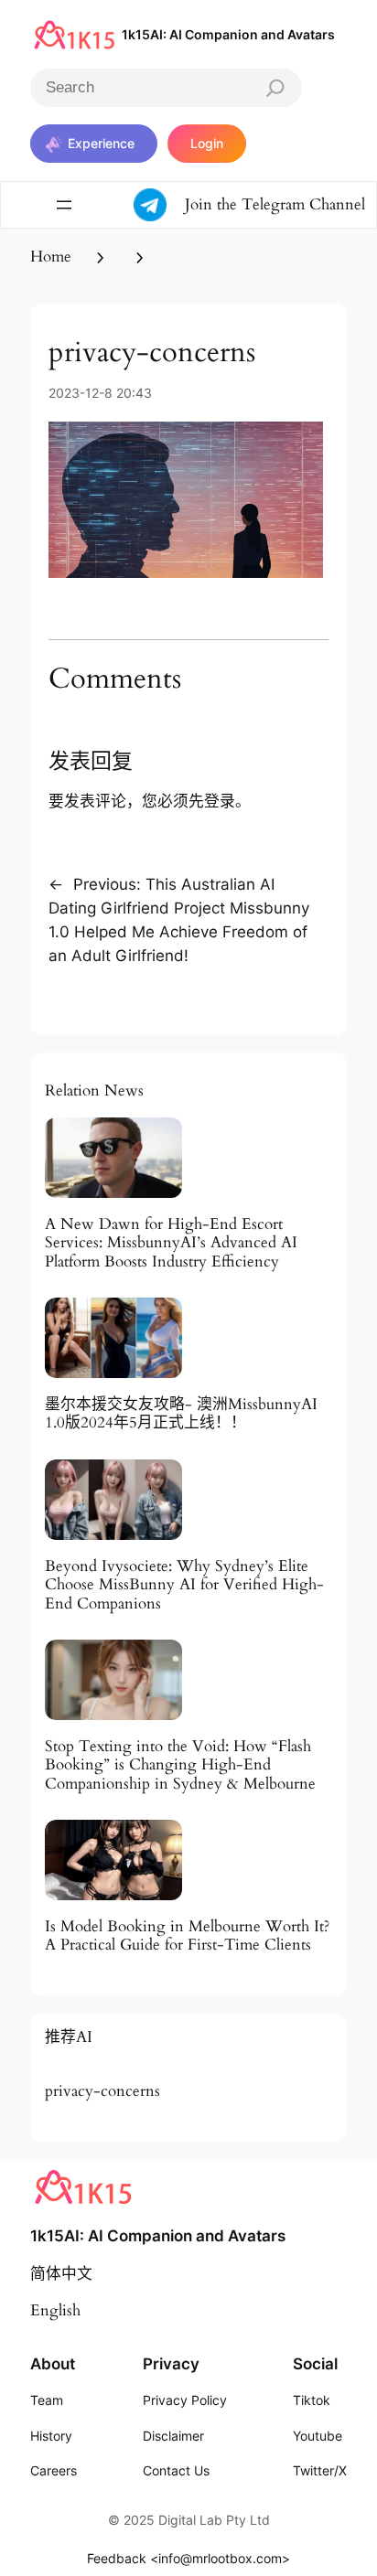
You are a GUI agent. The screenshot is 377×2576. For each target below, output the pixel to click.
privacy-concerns (102, 2091)
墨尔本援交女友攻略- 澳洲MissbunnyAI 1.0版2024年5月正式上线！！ (181, 1414)
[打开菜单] (64, 205)
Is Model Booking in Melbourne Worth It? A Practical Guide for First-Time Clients (187, 1936)
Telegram (275, 204)
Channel (337, 204)
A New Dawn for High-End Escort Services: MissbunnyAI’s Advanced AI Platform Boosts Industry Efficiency (171, 1243)
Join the (213, 204)
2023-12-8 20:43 (100, 393)
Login (207, 143)
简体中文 (61, 2274)
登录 (220, 801)
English (55, 2310)
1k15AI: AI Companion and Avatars (228, 34)
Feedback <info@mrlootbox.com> (188, 2558)
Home (51, 257)
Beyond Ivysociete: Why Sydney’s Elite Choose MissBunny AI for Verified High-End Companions (184, 1585)
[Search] (275, 88)
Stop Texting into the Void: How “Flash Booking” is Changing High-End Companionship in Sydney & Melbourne (180, 1765)
